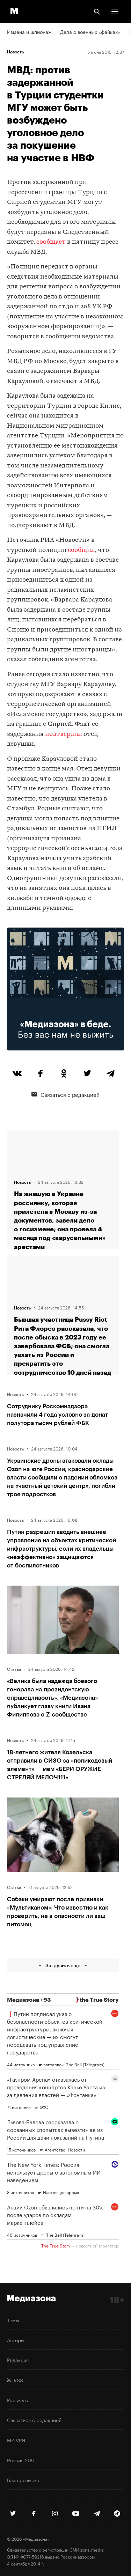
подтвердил (64, 734)
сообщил (81, 550)
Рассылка (18, 2400)
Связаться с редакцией (70, 1094)
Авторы (16, 2340)
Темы (13, 2320)
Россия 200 (21, 2460)
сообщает (51, 242)
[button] (115, 12)
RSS (17, 2380)
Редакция (18, 2360)
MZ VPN (16, 2440)
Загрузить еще (63, 1965)
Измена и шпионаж (29, 31)
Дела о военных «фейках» (90, 31)
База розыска (23, 2480)
